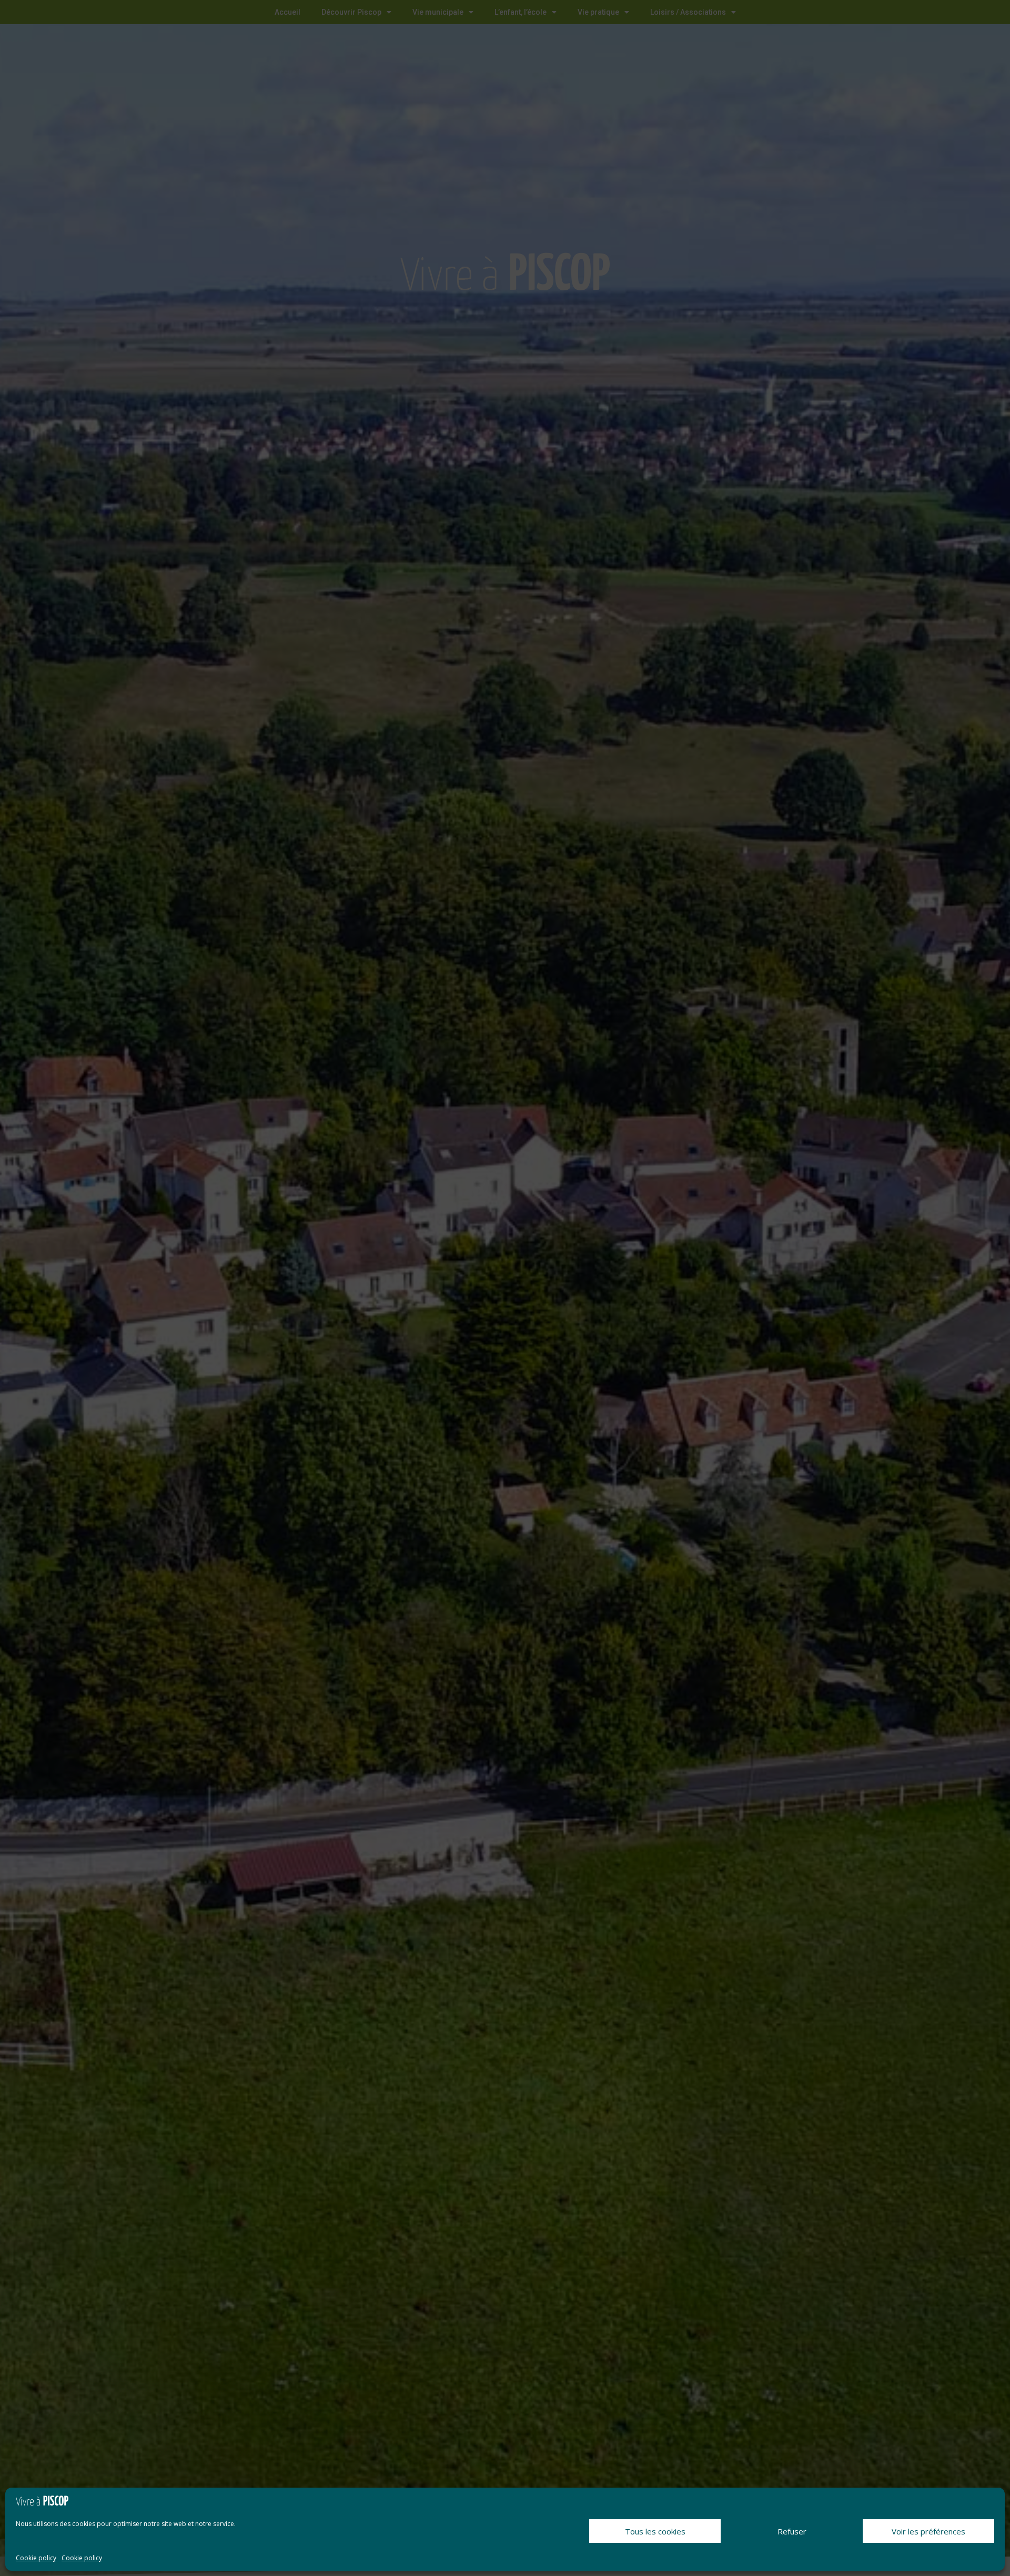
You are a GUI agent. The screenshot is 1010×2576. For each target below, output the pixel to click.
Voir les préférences (928, 2531)
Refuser (792, 2531)
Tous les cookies (655, 2531)
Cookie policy (36, 2558)
